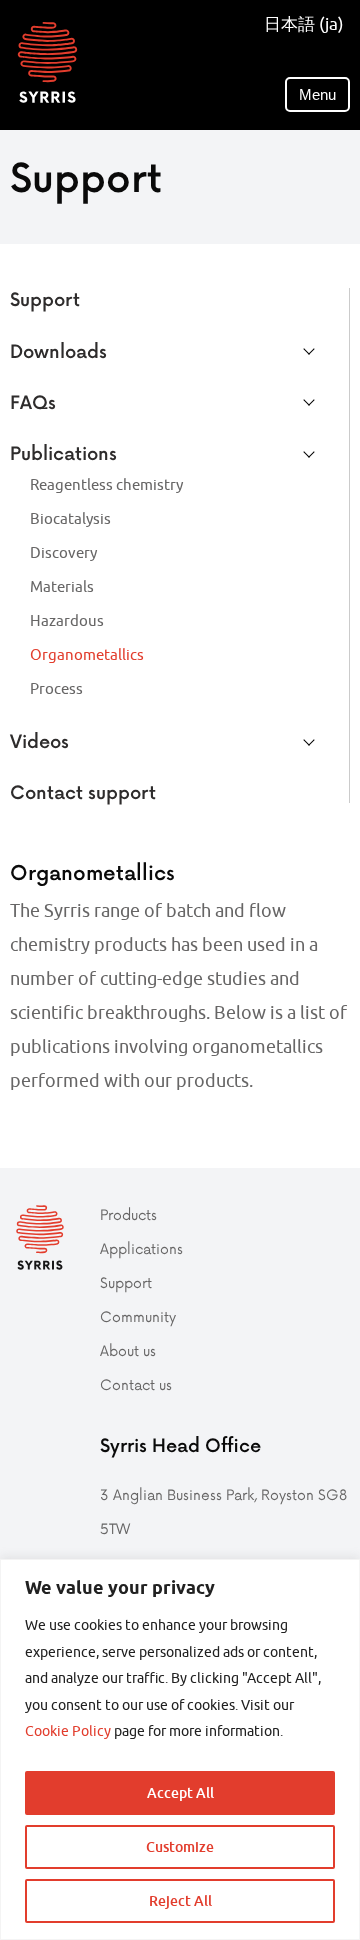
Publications (63, 452)
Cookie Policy (68, 1731)
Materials (62, 586)
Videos (39, 740)
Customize (180, 1846)
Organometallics (87, 654)
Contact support (83, 791)
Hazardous (67, 620)
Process (56, 688)
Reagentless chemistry (106, 484)
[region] (180, 1749)
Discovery (63, 552)
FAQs (33, 401)
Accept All (180, 1792)
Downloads (58, 350)
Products (128, 1214)
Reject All (180, 1900)
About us (128, 1350)
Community (138, 1316)
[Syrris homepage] (47, 62)
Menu (317, 94)
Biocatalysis (70, 518)
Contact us (136, 1384)
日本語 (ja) (304, 24)
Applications (141, 1248)
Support (45, 298)
